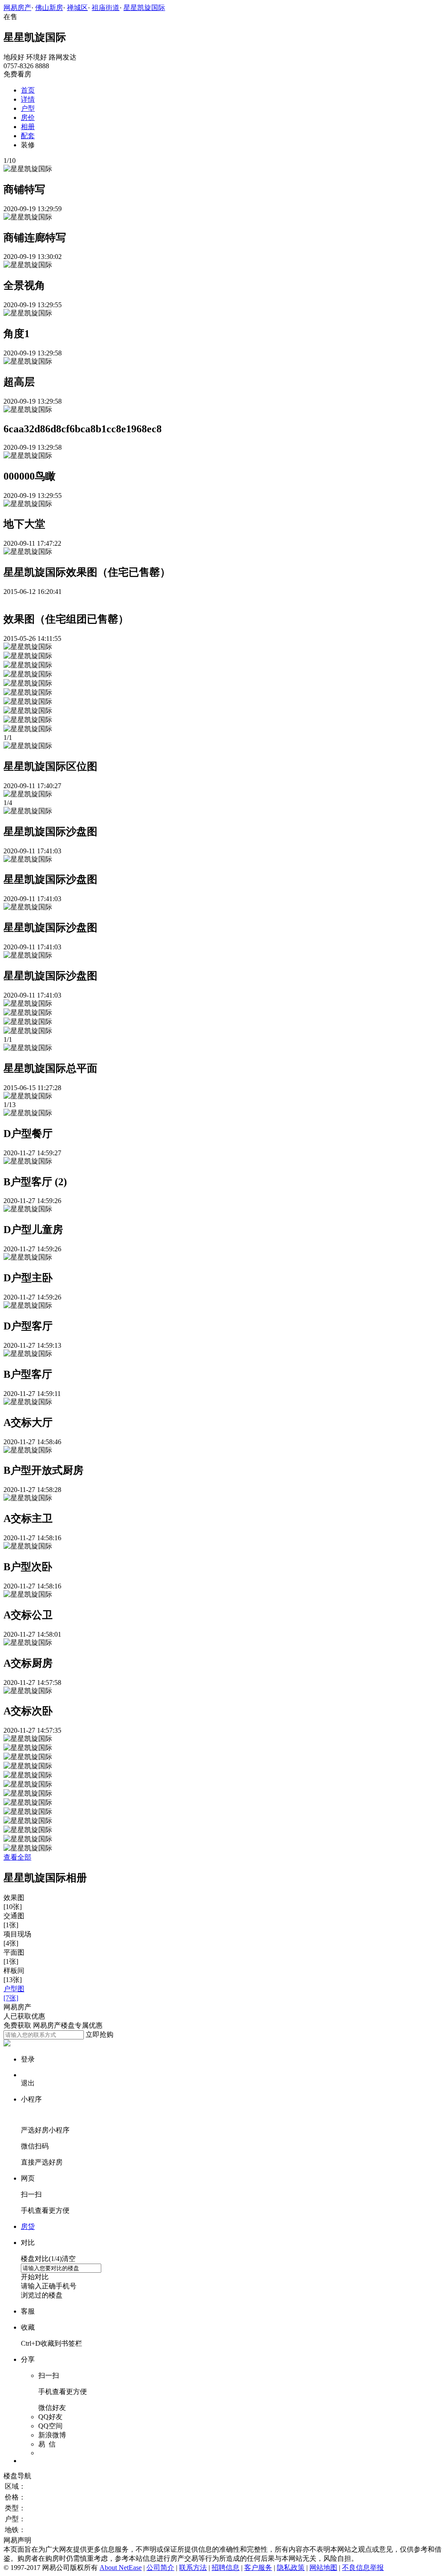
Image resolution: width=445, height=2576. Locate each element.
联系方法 (193, 2568)
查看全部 (17, 1857)
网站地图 (323, 2568)
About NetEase (121, 2568)
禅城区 (77, 8)
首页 (28, 90)
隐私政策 (291, 2568)
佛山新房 (49, 8)
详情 (28, 99)
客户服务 (258, 2568)
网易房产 (17, 8)
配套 (28, 136)
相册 (28, 127)
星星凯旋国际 (144, 8)
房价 (28, 118)
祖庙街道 (106, 8)
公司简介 (160, 2568)
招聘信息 (226, 2568)
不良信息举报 (363, 2568)
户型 (28, 108)
